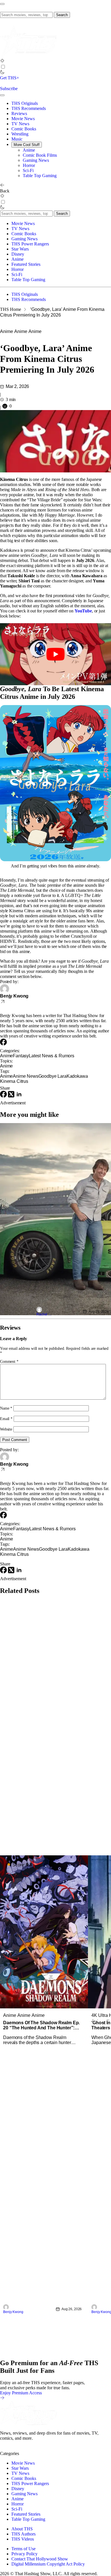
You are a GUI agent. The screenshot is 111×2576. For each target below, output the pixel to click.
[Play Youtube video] (55, 654)
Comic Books (24, 129)
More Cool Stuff (27, 145)
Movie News (23, 119)
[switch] (3, 67)
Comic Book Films (40, 155)
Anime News (25, 1076)
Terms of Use (23, 2548)
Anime (29, 150)
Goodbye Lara (53, 1076)
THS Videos (23, 2539)
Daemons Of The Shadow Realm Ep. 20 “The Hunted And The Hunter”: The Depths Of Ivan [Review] (41, 2025)
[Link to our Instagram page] (15, 2448)
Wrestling (20, 134)
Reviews (19, 113)
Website (6, 1429)
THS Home (11, 309)
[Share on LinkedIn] (19, 1096)
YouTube (83, 611)
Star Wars (20, 249)
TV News (20, 124)
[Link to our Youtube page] (26, 2448)
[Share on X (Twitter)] (12, 1096)
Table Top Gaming (40, 176)
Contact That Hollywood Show (40, 2559)
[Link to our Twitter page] (5, 2448)
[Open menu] (2, 4)
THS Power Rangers (30, 244)
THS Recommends (29, 108)
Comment (9, 1362)
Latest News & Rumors (52, 1056)
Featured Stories (26, 264)
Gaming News (36, 160)
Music (17, 139)
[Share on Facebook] (4, 1096)
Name (6, 1408)
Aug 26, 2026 (72, 2309)
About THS (22, 2529)
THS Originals (25, 103)
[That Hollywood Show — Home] (28, 56)
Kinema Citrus (14, 1081)
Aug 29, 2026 (99, 1312)
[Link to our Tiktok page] (45, 2448)
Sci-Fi (28, 170)
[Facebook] (3, 1044)
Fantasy (21, 1056)
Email (6, 1419)
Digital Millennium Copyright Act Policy (48, 2564)
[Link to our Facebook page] (36, 2448)
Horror (29, 165)
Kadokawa (77, 1076)
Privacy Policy (24, 2553)
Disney (18, 254)
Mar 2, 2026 (17, 386)
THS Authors (23, 2534)
